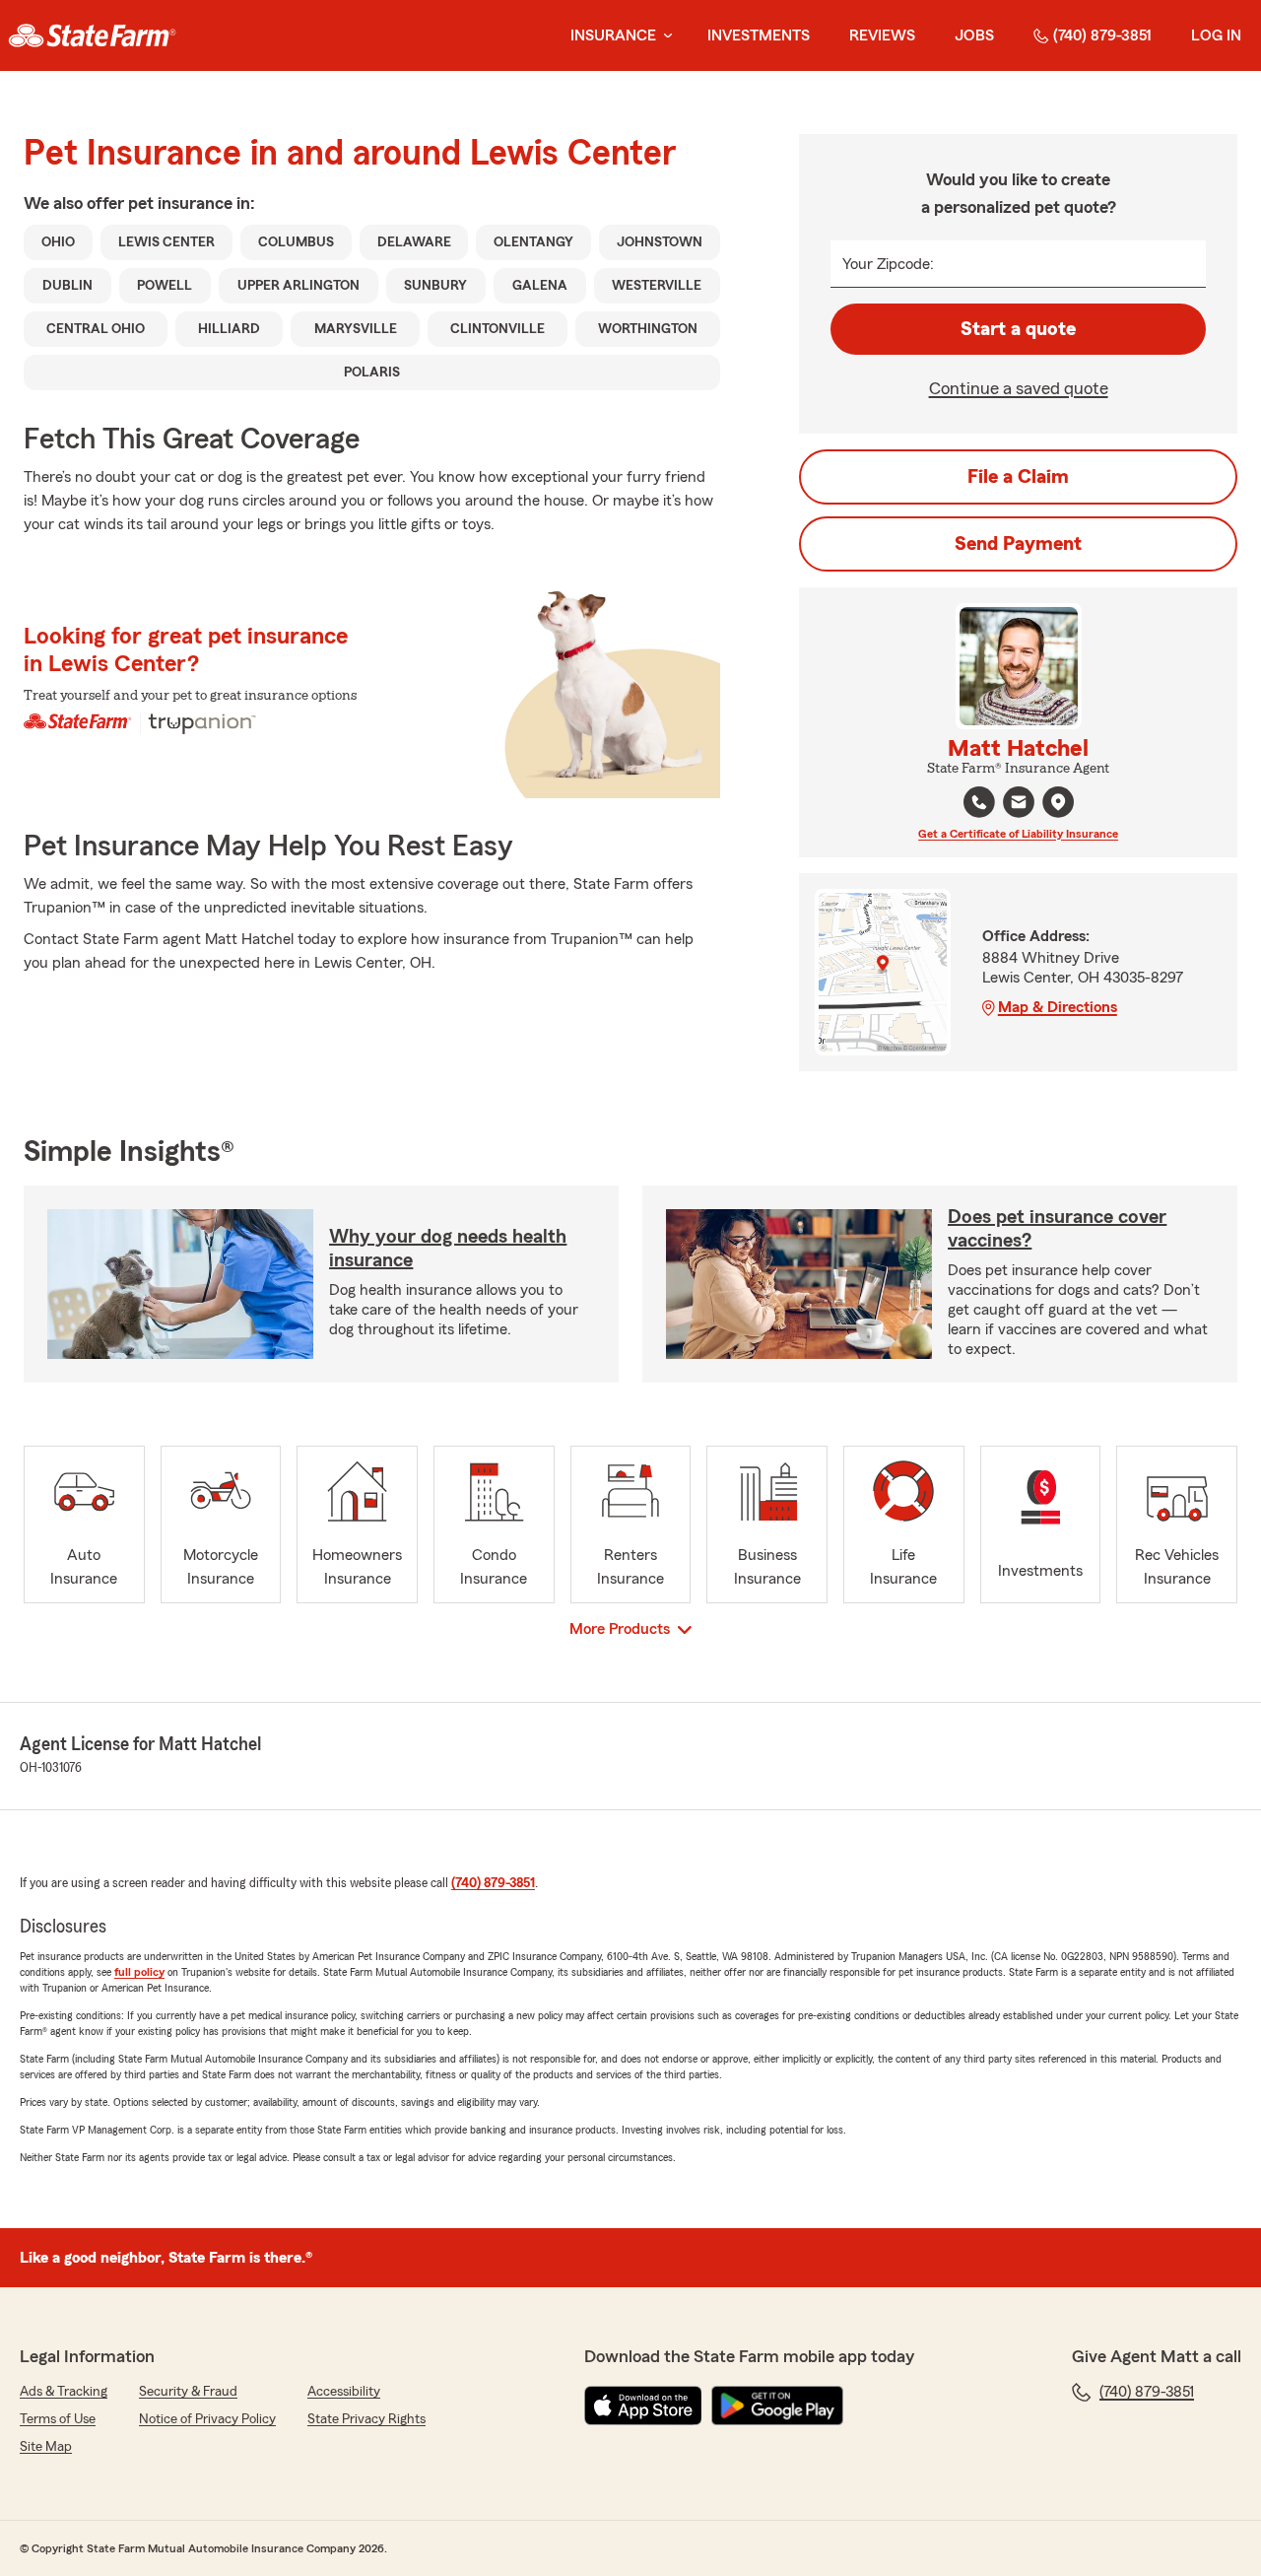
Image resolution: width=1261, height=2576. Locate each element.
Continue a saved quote (1019, 388)
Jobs (974, 35)
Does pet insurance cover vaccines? (1057, 1229)
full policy (139, 1972)
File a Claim (1018, 477)
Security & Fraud (188, 2392)
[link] (92, 35)
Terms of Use (58, 2419)
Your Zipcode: (888, 264)
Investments (759, 35)
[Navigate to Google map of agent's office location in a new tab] (1058, 802)
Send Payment (1018, 544)
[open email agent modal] (1019, 805)
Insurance (613, 35)
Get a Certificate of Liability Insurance (1018, 834)
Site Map (46, 2447)
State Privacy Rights (366, 2419)
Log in (1216, 35)
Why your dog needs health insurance (448, 1249)
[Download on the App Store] (643, 2406)
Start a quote (1018, 329)
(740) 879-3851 (1102, 35)
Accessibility (344, 2392)
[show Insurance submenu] (664, 36)
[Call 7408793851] (979, 802)
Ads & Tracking (64, 2392)
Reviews (882, 35)
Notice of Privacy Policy (207, 2419)
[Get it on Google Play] (777, 2406)
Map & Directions (1058, 1007)
